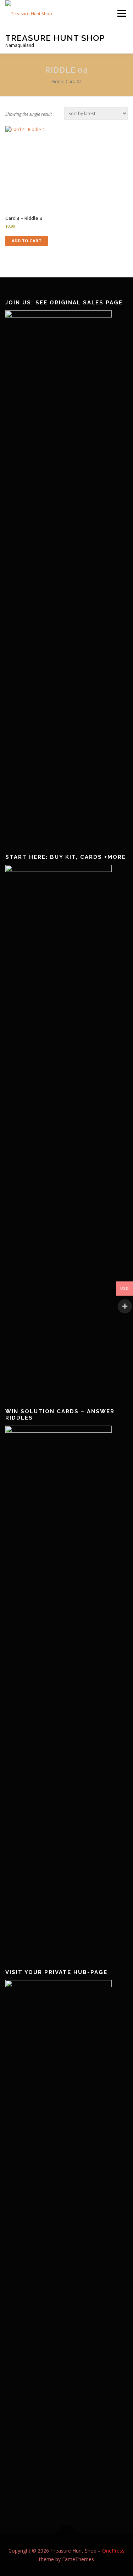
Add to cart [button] (27, 241)
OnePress (113, 2551)
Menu (121, 13)
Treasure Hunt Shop (55, 37)
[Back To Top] (66, 2534)
